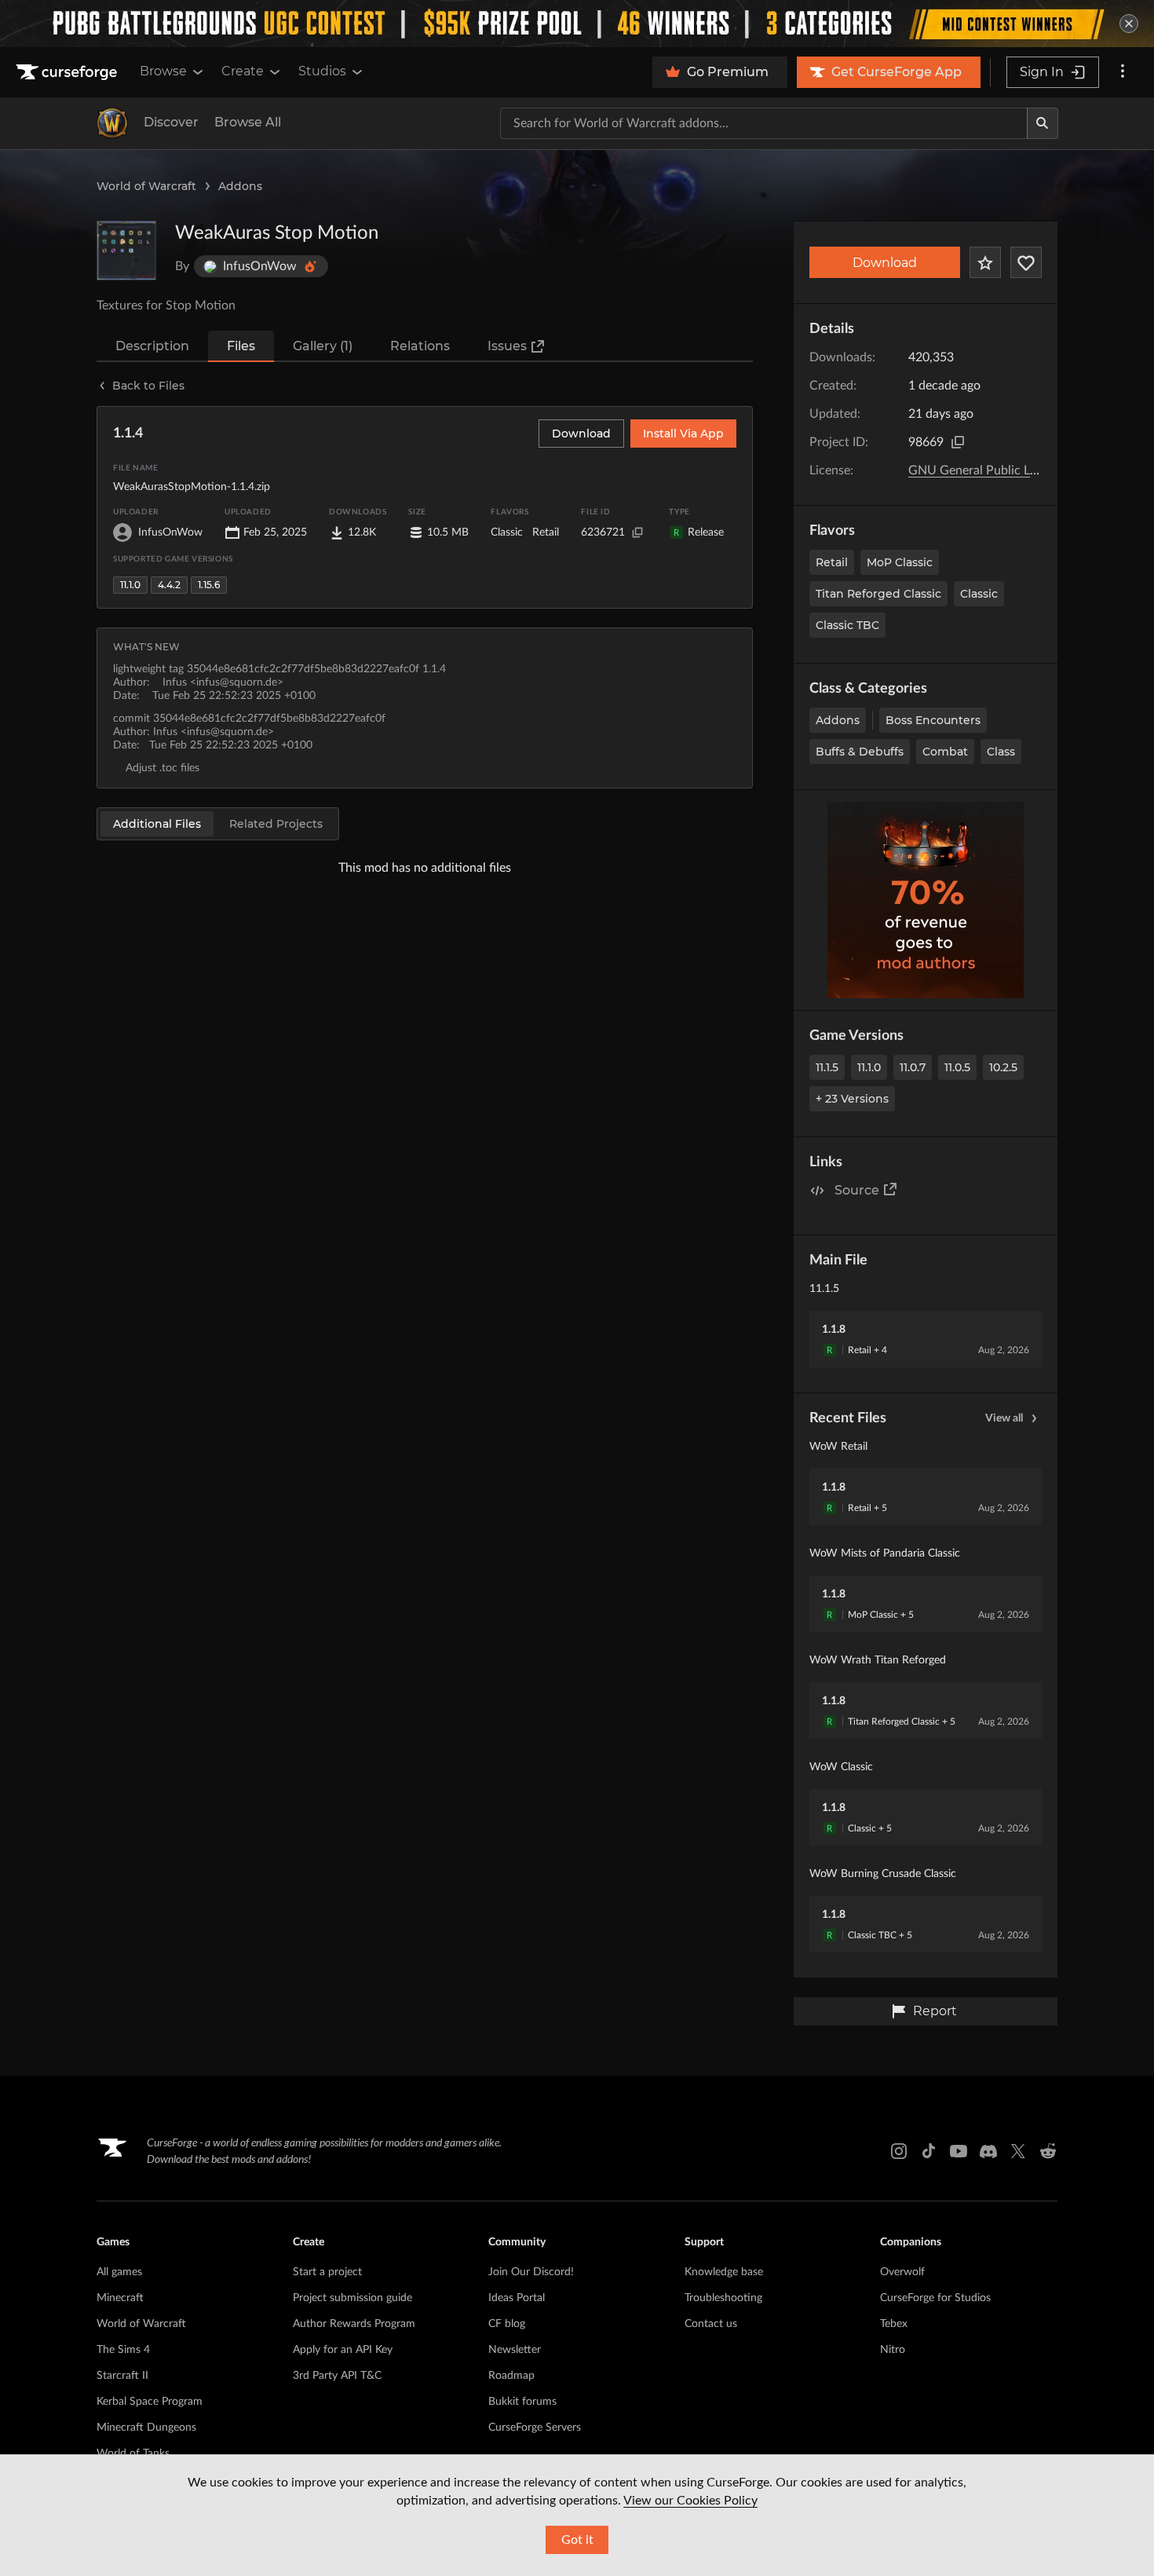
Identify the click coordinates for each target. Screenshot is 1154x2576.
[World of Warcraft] (112, 123)
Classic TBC (847, 625)
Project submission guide (352, 2298)
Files (241, 346)
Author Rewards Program (354, 2324)
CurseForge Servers (535, 2428)
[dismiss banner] (1129, 24)
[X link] (1018, 2151)
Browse (163, 71)
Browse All (248, 122)
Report (935, 2011)
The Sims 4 (123, 2350)
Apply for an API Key (343, 2350)
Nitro (893, 2350)
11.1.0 (869, 1067)
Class (1001, 752)
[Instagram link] (899, 2151)
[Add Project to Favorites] (985, 262)
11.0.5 (957, 1067)
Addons (240, 186)
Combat (945, 752)
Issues (507, 346)
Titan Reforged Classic (878, 594)
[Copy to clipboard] (958, 442)
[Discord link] (988, 2151)
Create (243, 71)
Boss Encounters (933, 720)
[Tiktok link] (929, 2151)
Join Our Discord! (531, 2272)
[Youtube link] (959, 2151)
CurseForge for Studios (935, 2298)
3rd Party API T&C (337, 2376)
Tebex (894, 2324)
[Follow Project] (1026, 262)
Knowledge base (724, 2272)
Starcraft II (122, 2376)
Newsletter (515, 2350)
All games (119, 2272)
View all (1004, 1418)
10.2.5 (1003, 1067)
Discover (171, 122)
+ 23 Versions (852, 1099)
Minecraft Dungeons (146, 2428)
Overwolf (902, 2272)
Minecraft (120, 2298)
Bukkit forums (522, 2402)
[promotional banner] (577, 24)
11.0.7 (913, 1067)
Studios (322, 71)
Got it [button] (577, 2540)
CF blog (507, 2324)
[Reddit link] (1048, 2151)
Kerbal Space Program (150, 2402)
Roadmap (511, 2376)
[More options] (1123, 72)
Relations (420, 346)
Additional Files (157, 824)
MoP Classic (900, 562)
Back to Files (148, 386)
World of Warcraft (146, 186)
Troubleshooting (723, 2298)
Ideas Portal (517, 2298)
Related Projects (276, 824)
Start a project (327, 2272)
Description (152, 346)
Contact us (711, 2324)
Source (857, 1190)
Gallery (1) (323, 346)
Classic (979, 594)
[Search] (1043, 123)
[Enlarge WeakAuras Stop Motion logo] (126, 251)
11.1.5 (827, 1067)
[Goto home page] (68, 72)
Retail (832, 562)
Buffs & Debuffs (860, 752)
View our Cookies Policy (690, 2501)
